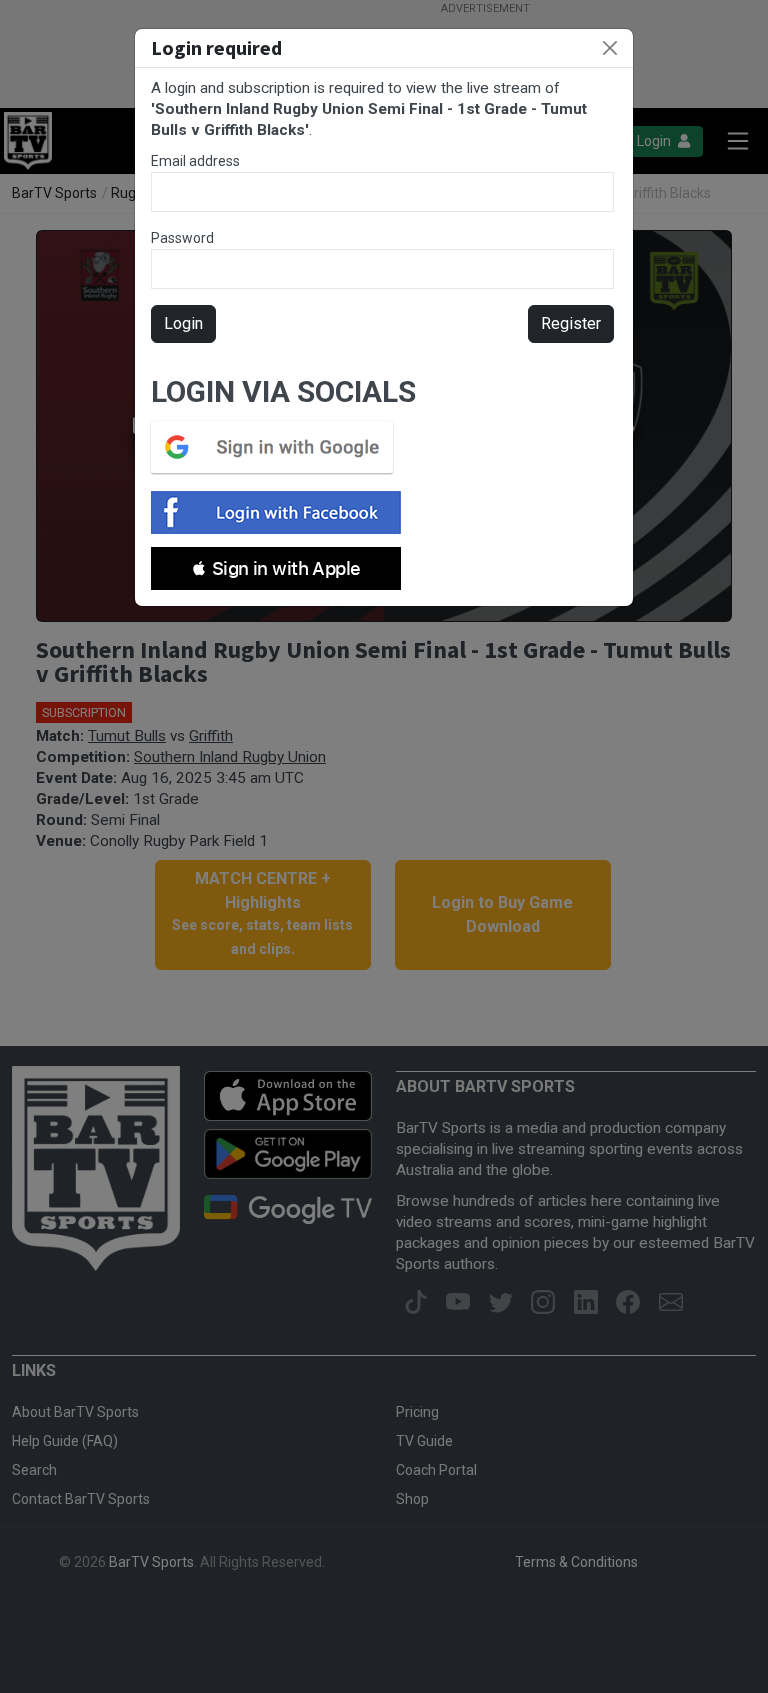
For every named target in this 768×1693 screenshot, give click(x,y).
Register (571, 323)
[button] (276, 568)
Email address (195, 161)
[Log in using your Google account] (278, 447)
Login (183, 323)
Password (182, 238)
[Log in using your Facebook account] (282, 512)
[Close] (610, 48)
